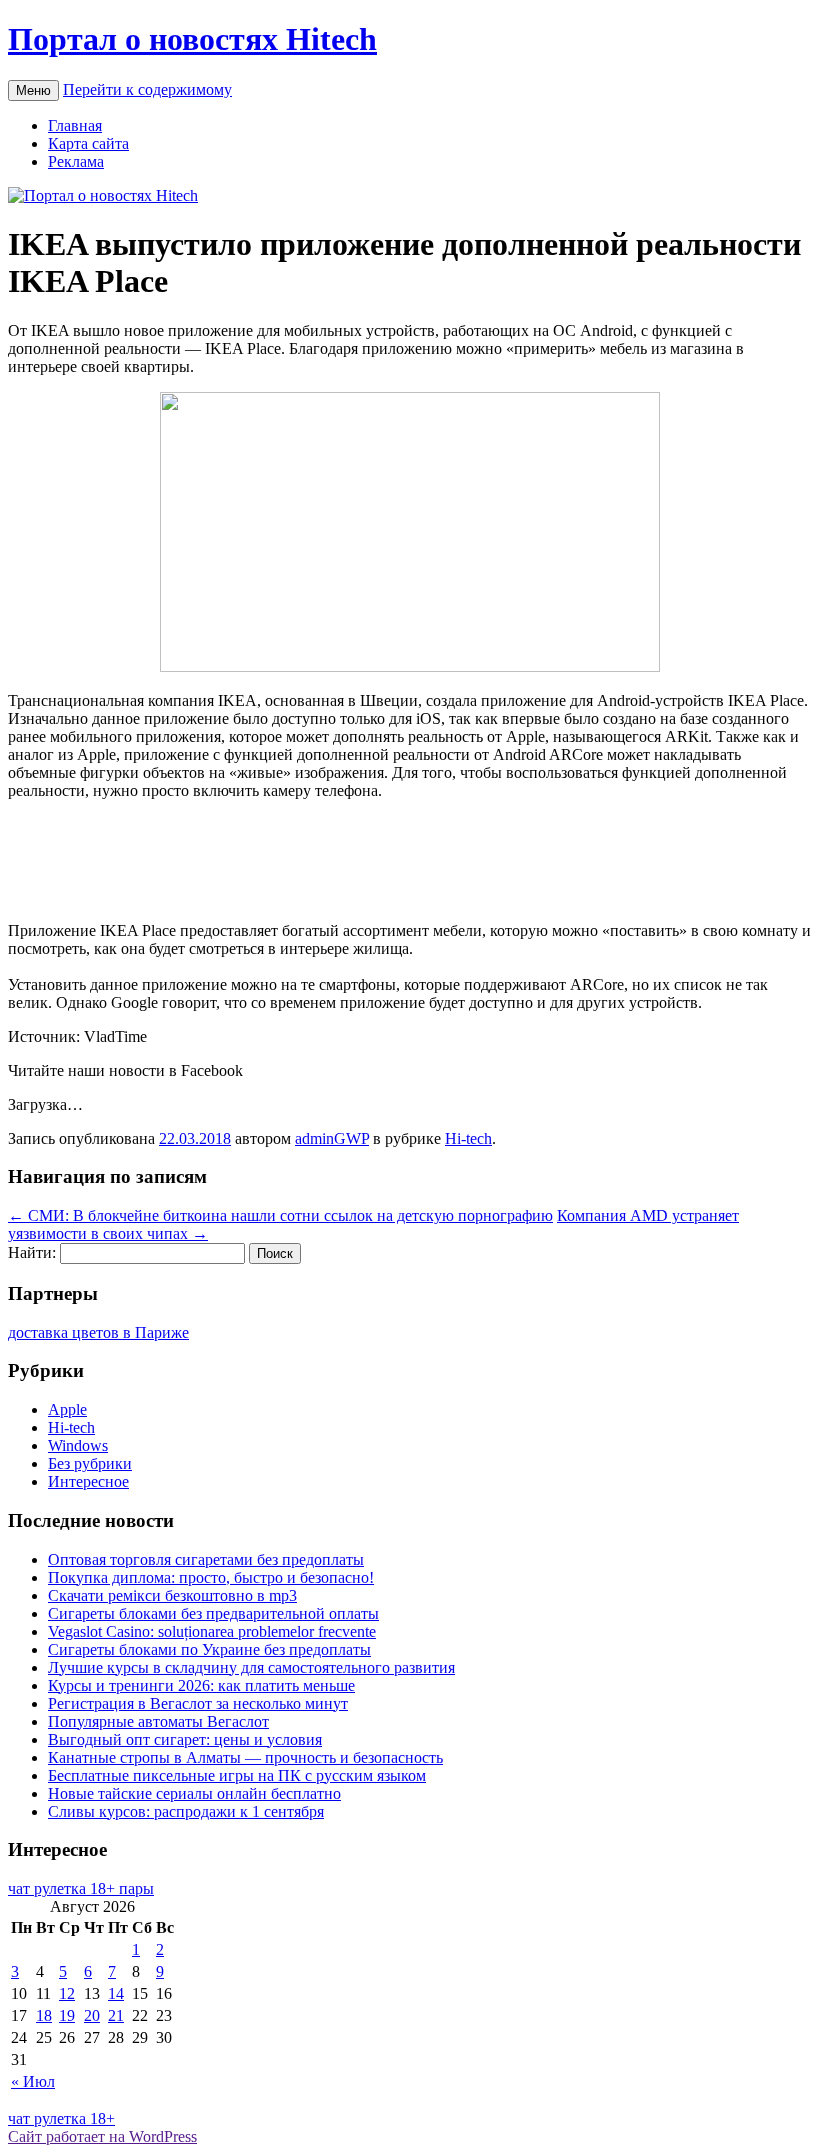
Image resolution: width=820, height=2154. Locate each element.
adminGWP (332, 1138)
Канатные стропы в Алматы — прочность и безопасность (245, 1757)
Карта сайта (88, 143)
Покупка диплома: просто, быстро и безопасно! (211, 1577)
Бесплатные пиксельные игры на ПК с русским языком (237, 1775)
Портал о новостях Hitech (192, 39)
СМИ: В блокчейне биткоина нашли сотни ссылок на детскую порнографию (280, 1215)
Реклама (76, 161)
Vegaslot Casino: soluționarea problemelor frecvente (212, 1631)
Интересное (88, 1481)
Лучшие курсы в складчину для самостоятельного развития (251, 1667)
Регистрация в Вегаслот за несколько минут (198, 1703)
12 (67, 1993)
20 (92, 2015)
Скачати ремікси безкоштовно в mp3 (172, 1595)
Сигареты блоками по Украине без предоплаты (209, 1649)
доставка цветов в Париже (98, 1332)
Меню (33, 90)
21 (116, 2015)
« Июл (33, 2081)
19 (67, 2015)
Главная (75, 125)
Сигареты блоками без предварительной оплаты (213, 1613)
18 (44, 2015)
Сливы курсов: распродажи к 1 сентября (186, 1811)
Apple (67, 1409)
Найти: (32, 1252)
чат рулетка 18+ (61, 2118)
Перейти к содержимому (147, 89)
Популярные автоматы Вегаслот (158, 1721)
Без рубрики (90, 1463)
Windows (78, 1445)
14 (116, 1993)
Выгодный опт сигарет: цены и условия (185, 1739)
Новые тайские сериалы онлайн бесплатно (194, 1793)
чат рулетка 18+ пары (81, 1888)
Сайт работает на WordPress (102, 2136)
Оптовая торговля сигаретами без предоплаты (206, 1559)
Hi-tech (468, 1138)
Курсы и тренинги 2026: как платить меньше (201, 1685)
